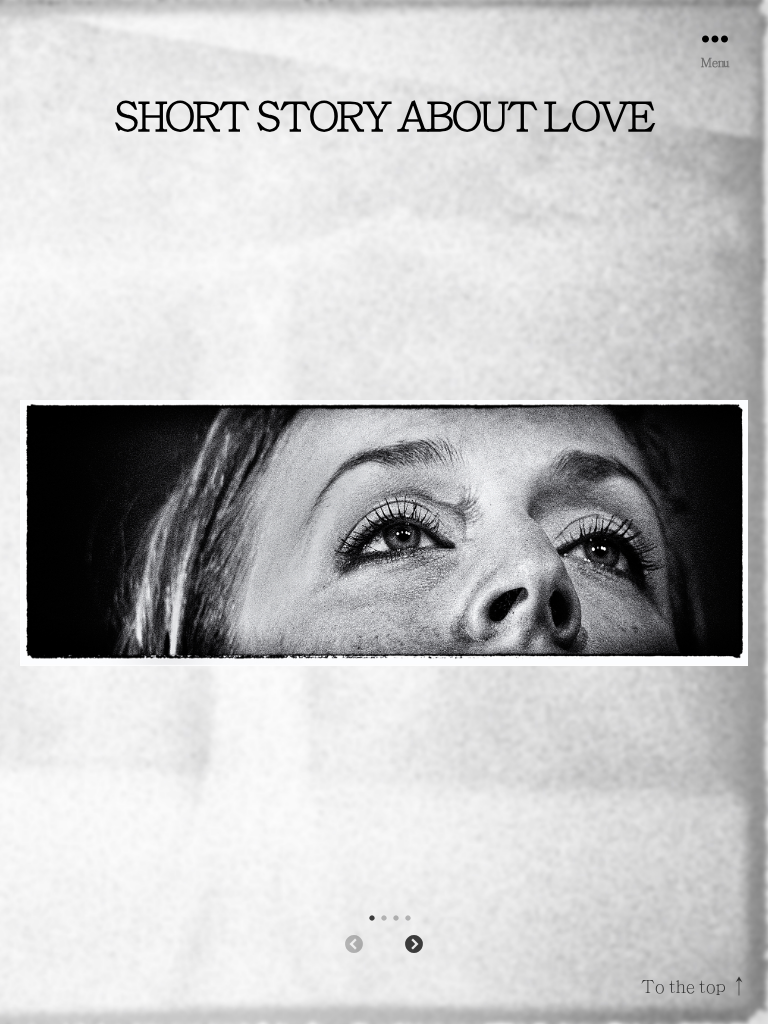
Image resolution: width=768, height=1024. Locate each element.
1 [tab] (372, 918)
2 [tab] (384, 918)
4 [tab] (408, 918)
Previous (354, 945)
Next (414, 945)
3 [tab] (396, 918)
